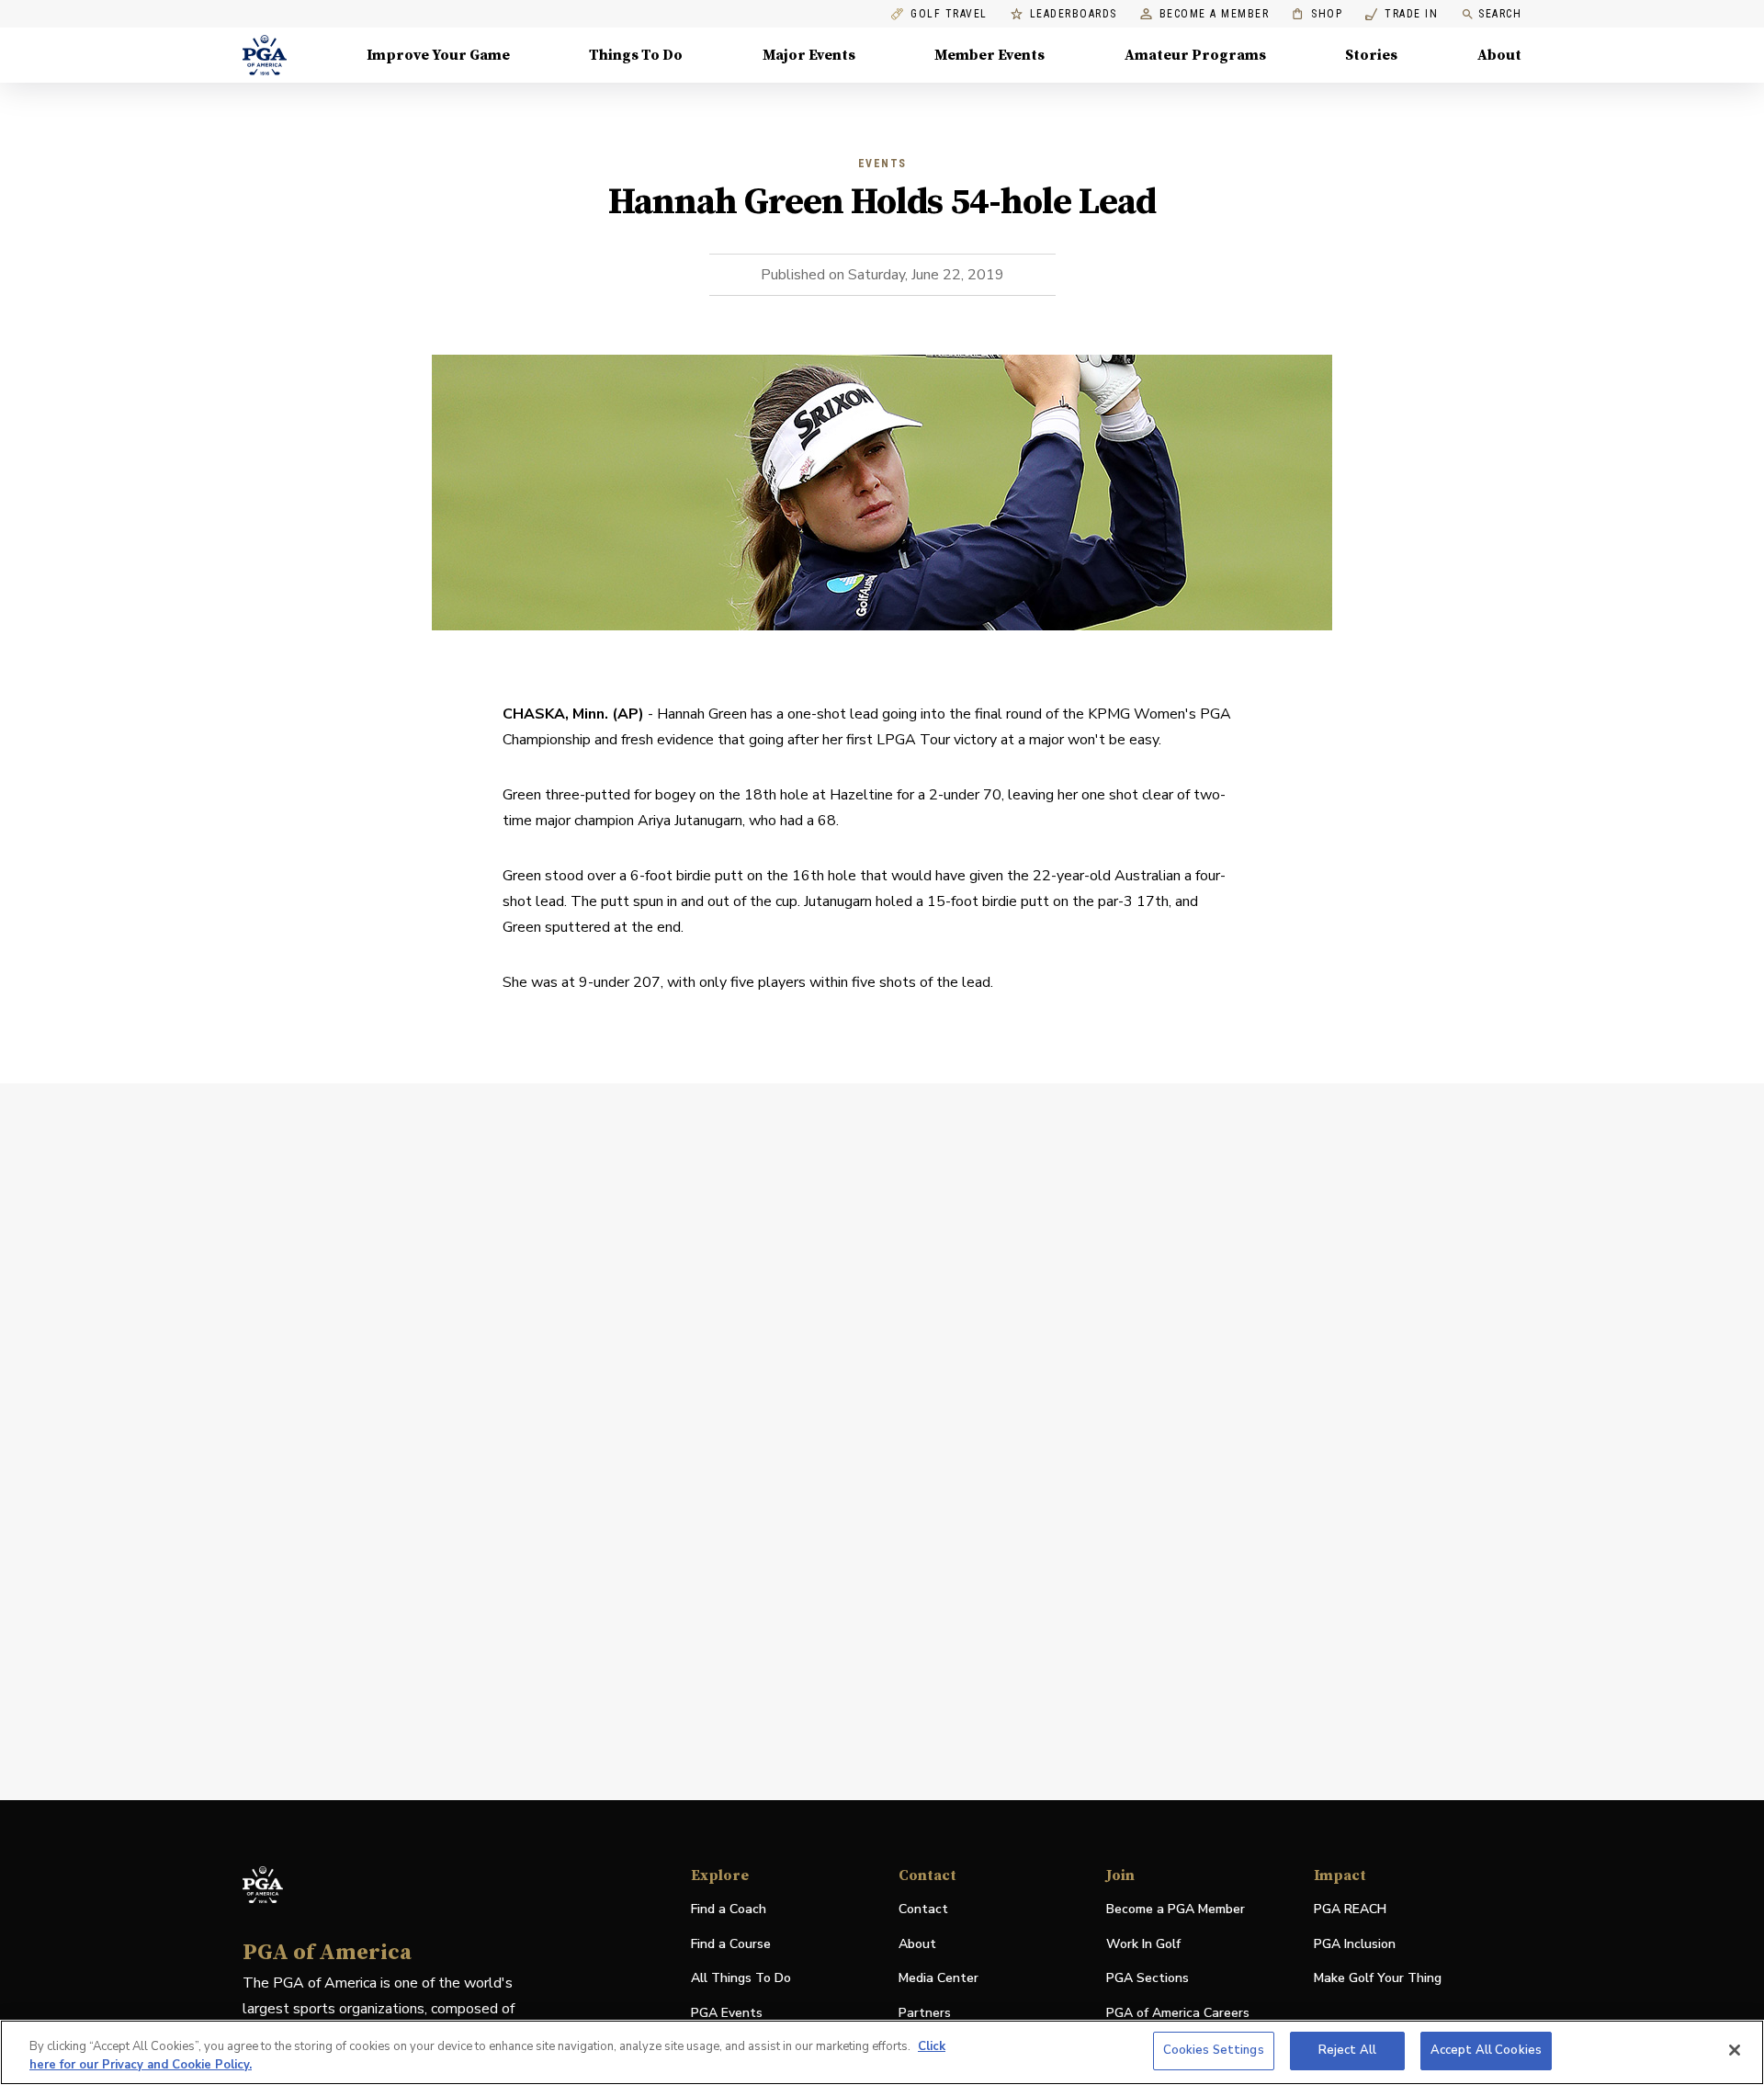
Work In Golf (1143, 1944)
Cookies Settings (1214, 2050)
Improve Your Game (438, 55)
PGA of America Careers (1178, 2014)
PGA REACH (1350, 1910)
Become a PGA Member (1176, 1909)
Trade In (1402, 14)
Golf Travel (949, 14)
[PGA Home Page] (265, 55)
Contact (923, 1909)
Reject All (1347, 2050)
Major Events (809, 55)
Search (1500, 14)
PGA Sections (1148, 1978)
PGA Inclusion (1355, 1944)
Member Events (989, 55)
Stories (1371, 55)
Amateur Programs (1195, 55)
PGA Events (727, 2013)
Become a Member (1215, 14)
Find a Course (731, 1944)
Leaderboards (1074, 14)
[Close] (1735, 2050)
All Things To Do (741, 1978)
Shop (1317, 14)
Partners (925, 2013)
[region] (882, 2052)
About (1499, 55)
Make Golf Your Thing (1378, 1979)
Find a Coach (729, 1909)
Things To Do (636, 55)
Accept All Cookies (1486, 2050)
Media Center (939, 1979)
